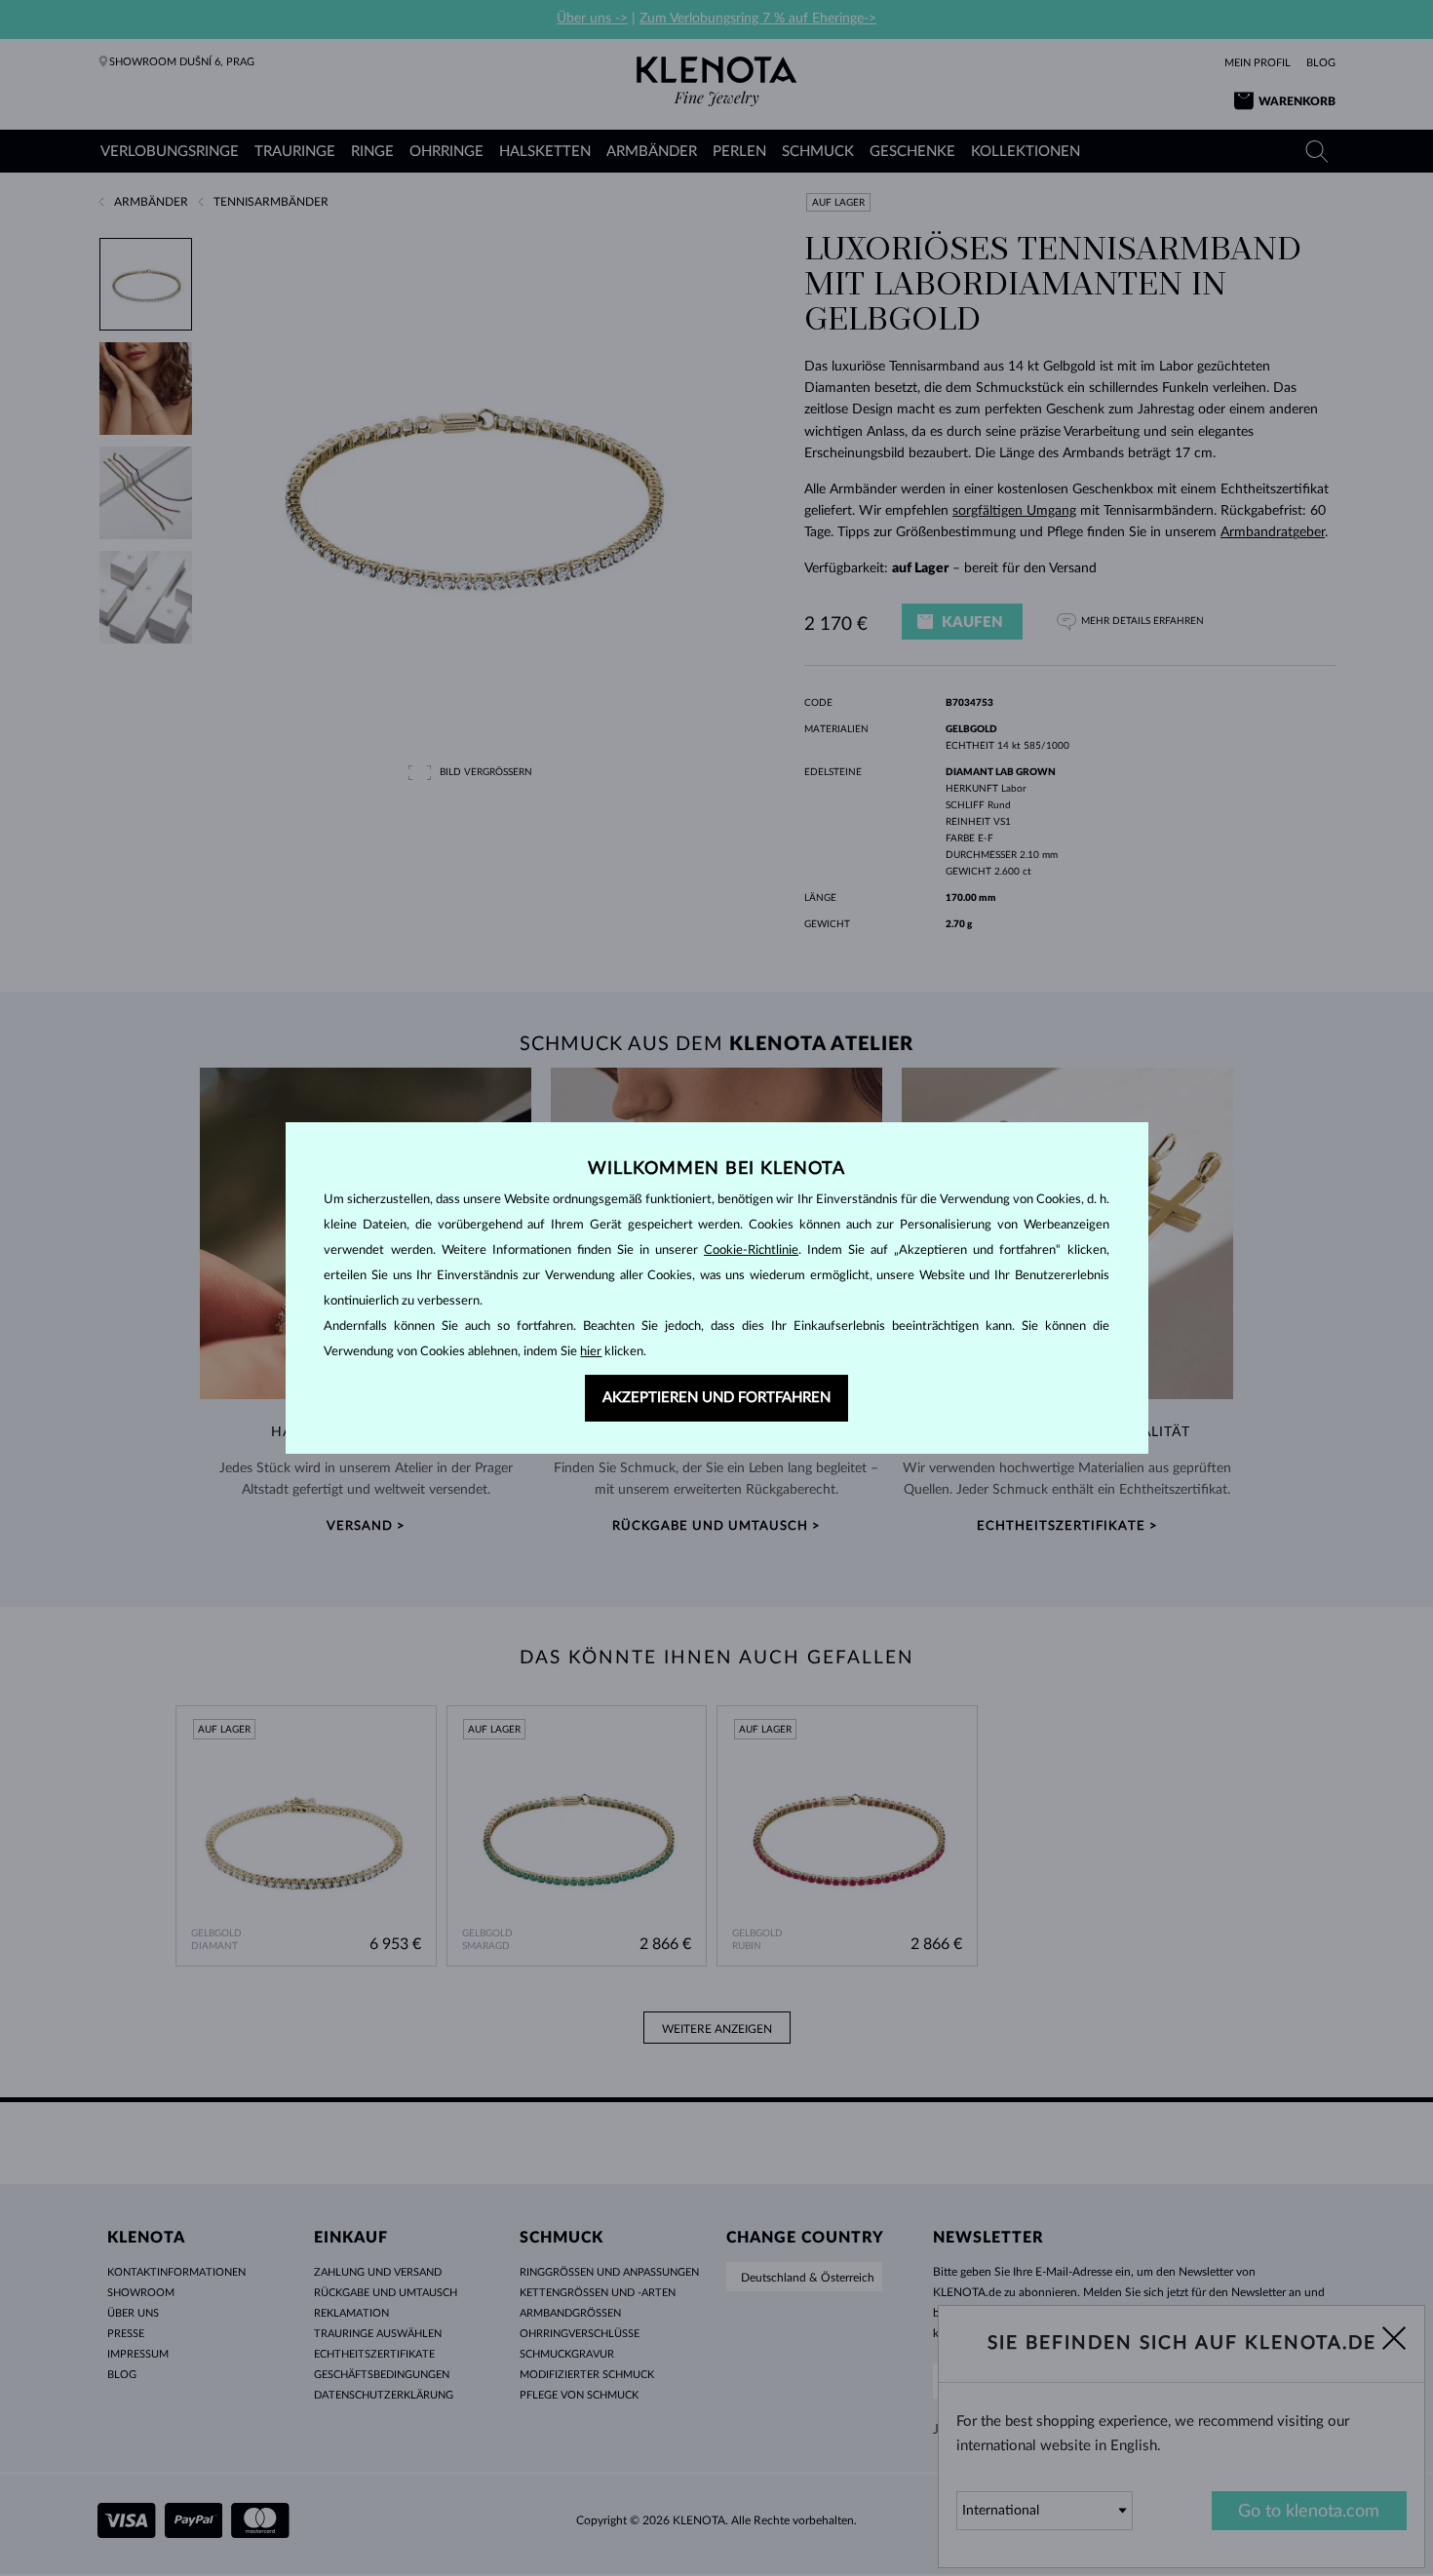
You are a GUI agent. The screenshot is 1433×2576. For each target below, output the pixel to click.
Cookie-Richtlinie (751, 1250)
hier (591, 1352)
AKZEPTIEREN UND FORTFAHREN (716, 1398)
